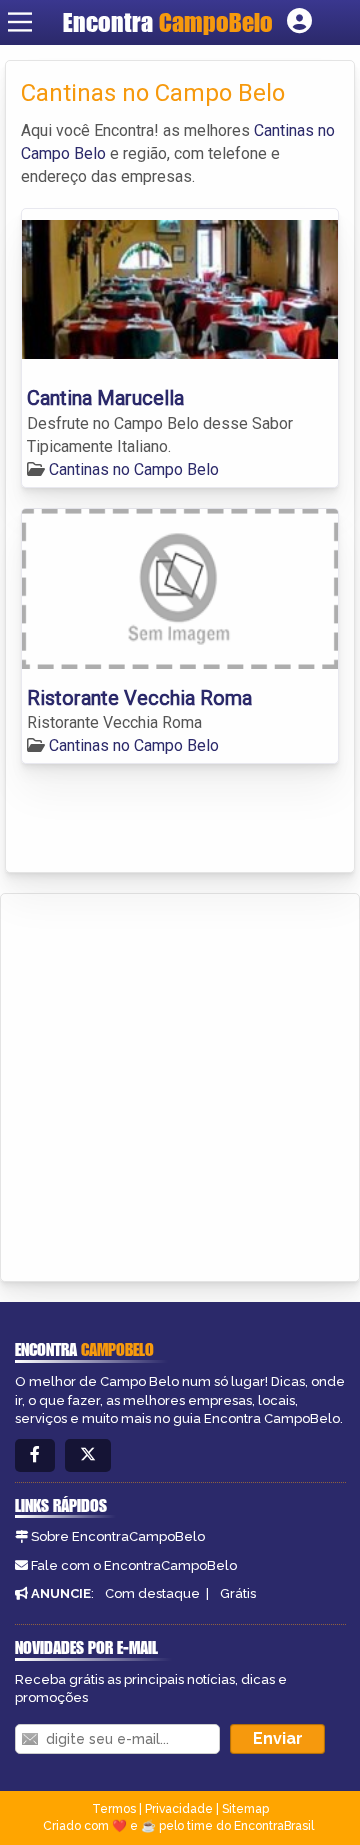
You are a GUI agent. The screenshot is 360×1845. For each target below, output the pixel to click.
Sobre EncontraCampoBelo (118, 1536)
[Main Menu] (20, 22)
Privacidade (179, 1809)
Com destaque (152, 1593)
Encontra (168, 22)
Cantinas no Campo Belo (134, 469)
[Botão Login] (299, 22)
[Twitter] (88, 1455)
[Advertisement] (180, 1084)
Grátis (238, 1593)
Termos (114, 1809)
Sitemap (245, 1809)
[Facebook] (35, 1455)
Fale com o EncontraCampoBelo (134, 1565)
